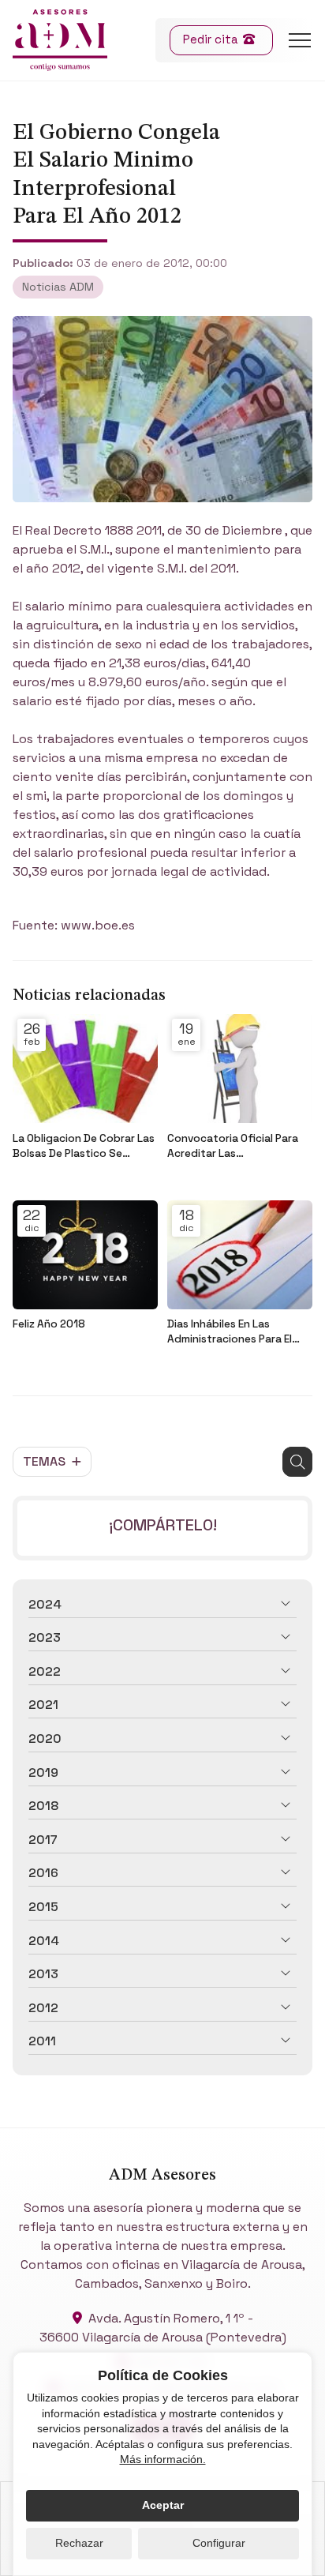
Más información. (163, 2459)
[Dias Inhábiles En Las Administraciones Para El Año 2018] (240, 1255)
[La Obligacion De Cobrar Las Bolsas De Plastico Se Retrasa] (85, 1068)
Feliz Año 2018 (49, 1324)
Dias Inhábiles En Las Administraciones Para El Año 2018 (230, 1332)
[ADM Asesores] (60, 40)
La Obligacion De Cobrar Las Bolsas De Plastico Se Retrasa (84, 1146)
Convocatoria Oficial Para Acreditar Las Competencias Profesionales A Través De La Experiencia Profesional (235, 1146)
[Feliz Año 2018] (85, 1255)
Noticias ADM (58, 287)
